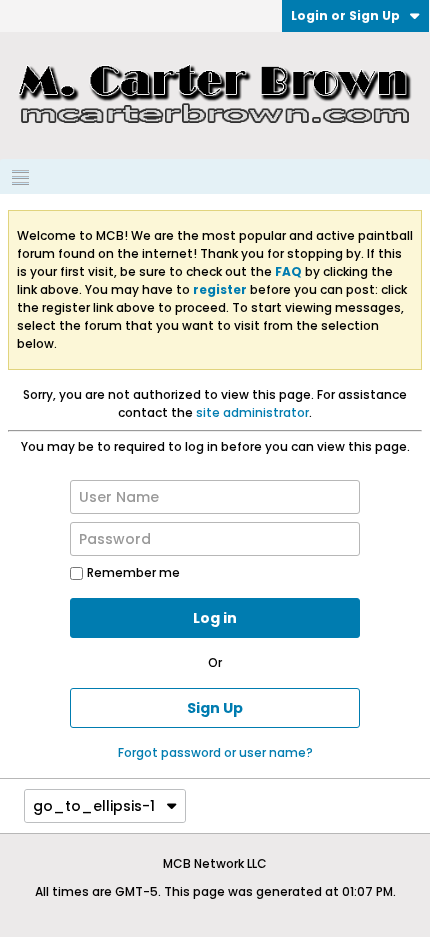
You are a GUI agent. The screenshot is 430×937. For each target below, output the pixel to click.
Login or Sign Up (345, 15)
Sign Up (215, 708)
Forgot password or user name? (215, 752)
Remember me (133, 572)
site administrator (252, 412)
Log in (215, 618)
